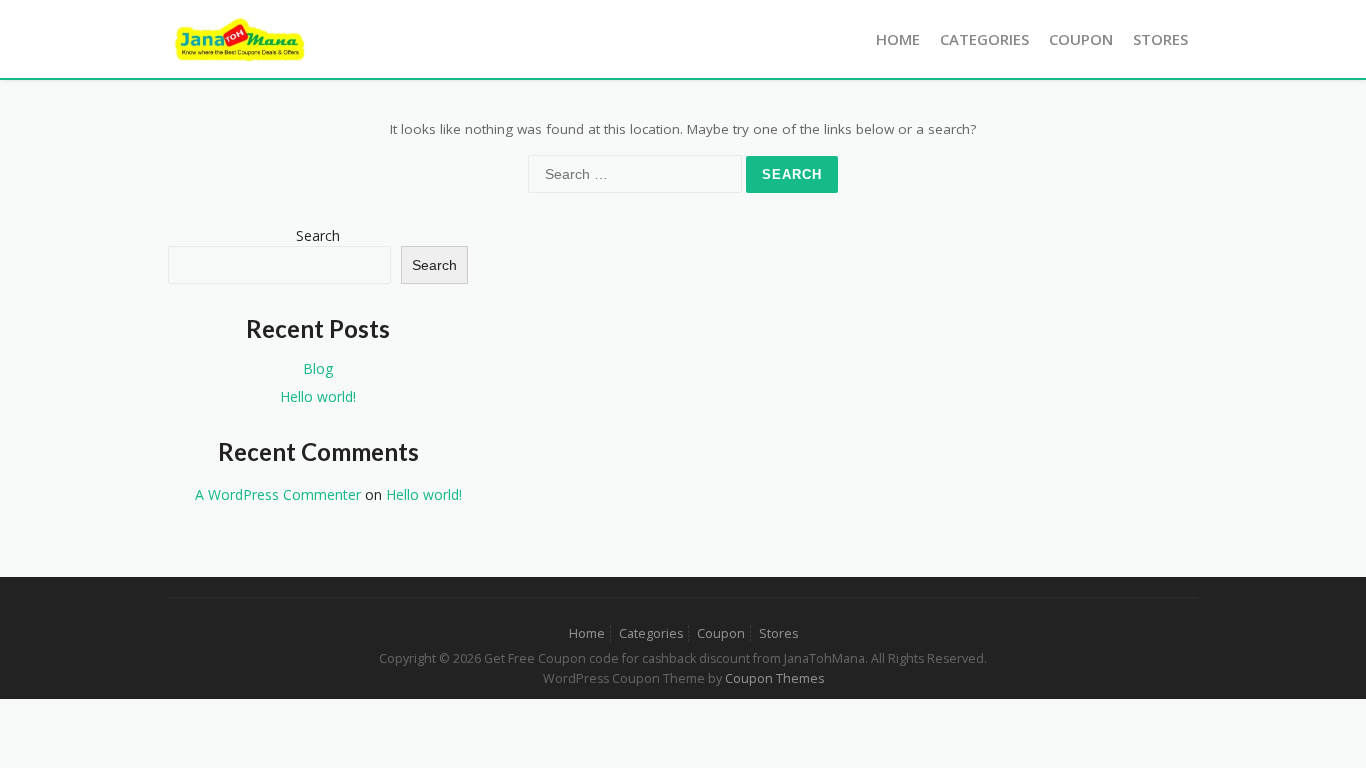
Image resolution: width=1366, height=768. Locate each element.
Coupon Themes (774, 678)
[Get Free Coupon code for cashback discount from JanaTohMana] (240, 37)
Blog (318, 368)
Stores (1160, 39)
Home (898, 39)
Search (318, 235)
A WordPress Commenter (278, 494)
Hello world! (318, 396)
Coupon (1081, 39)
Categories (984, 39)
